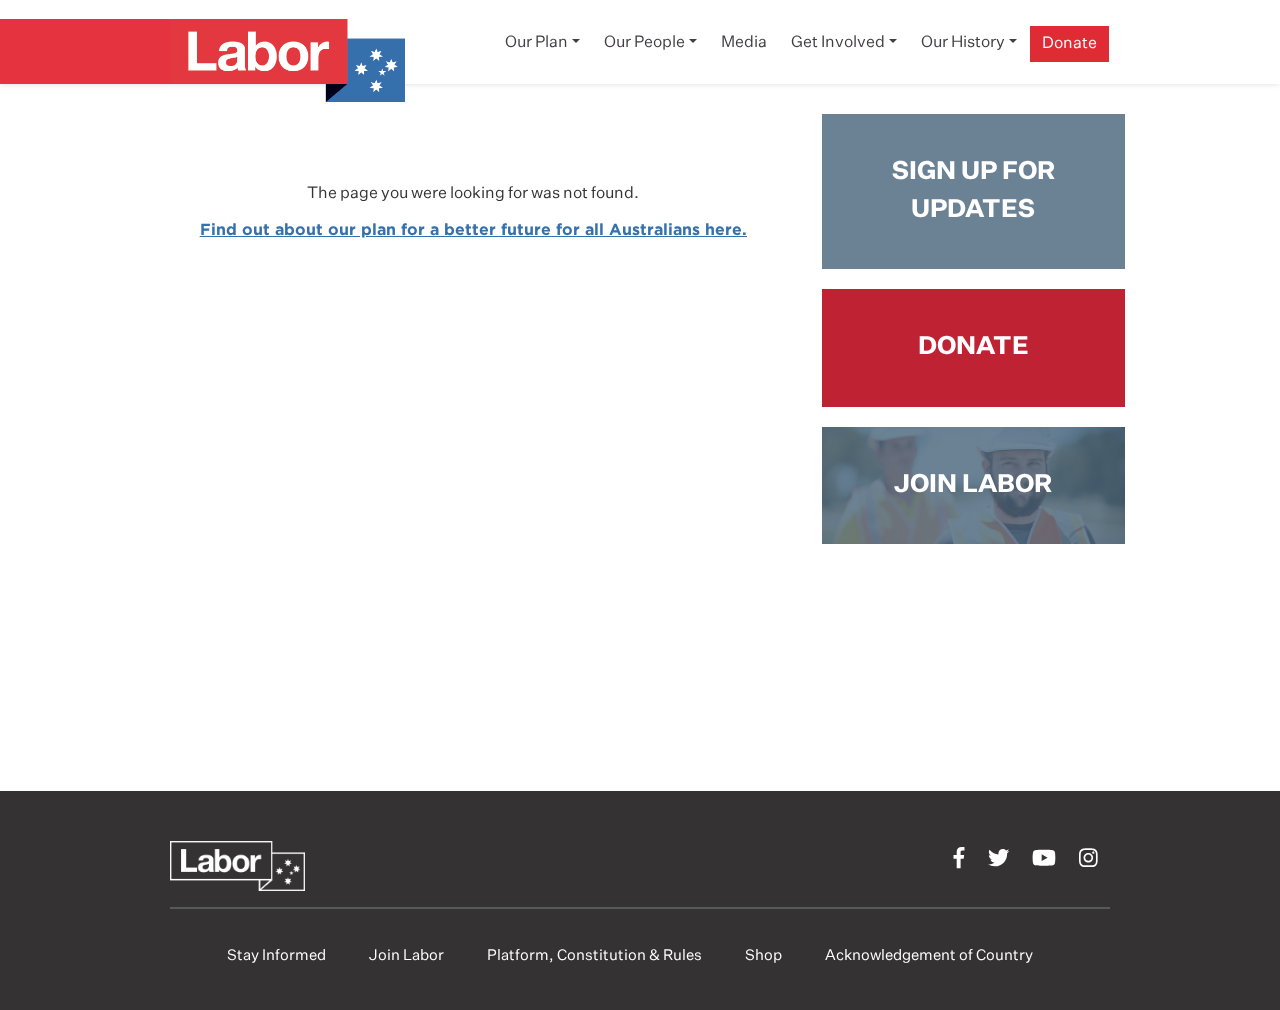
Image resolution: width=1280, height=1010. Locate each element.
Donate (1069, 44)
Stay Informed (276, 955)
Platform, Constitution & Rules (594, 955)
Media (744, 43)
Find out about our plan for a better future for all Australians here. (473, 229)
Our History (963, 43)
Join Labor (406, 955)
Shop (763, 955)
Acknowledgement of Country (929, 955)
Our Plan (536, 43)
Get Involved (838, 43)
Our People (644, 43)
